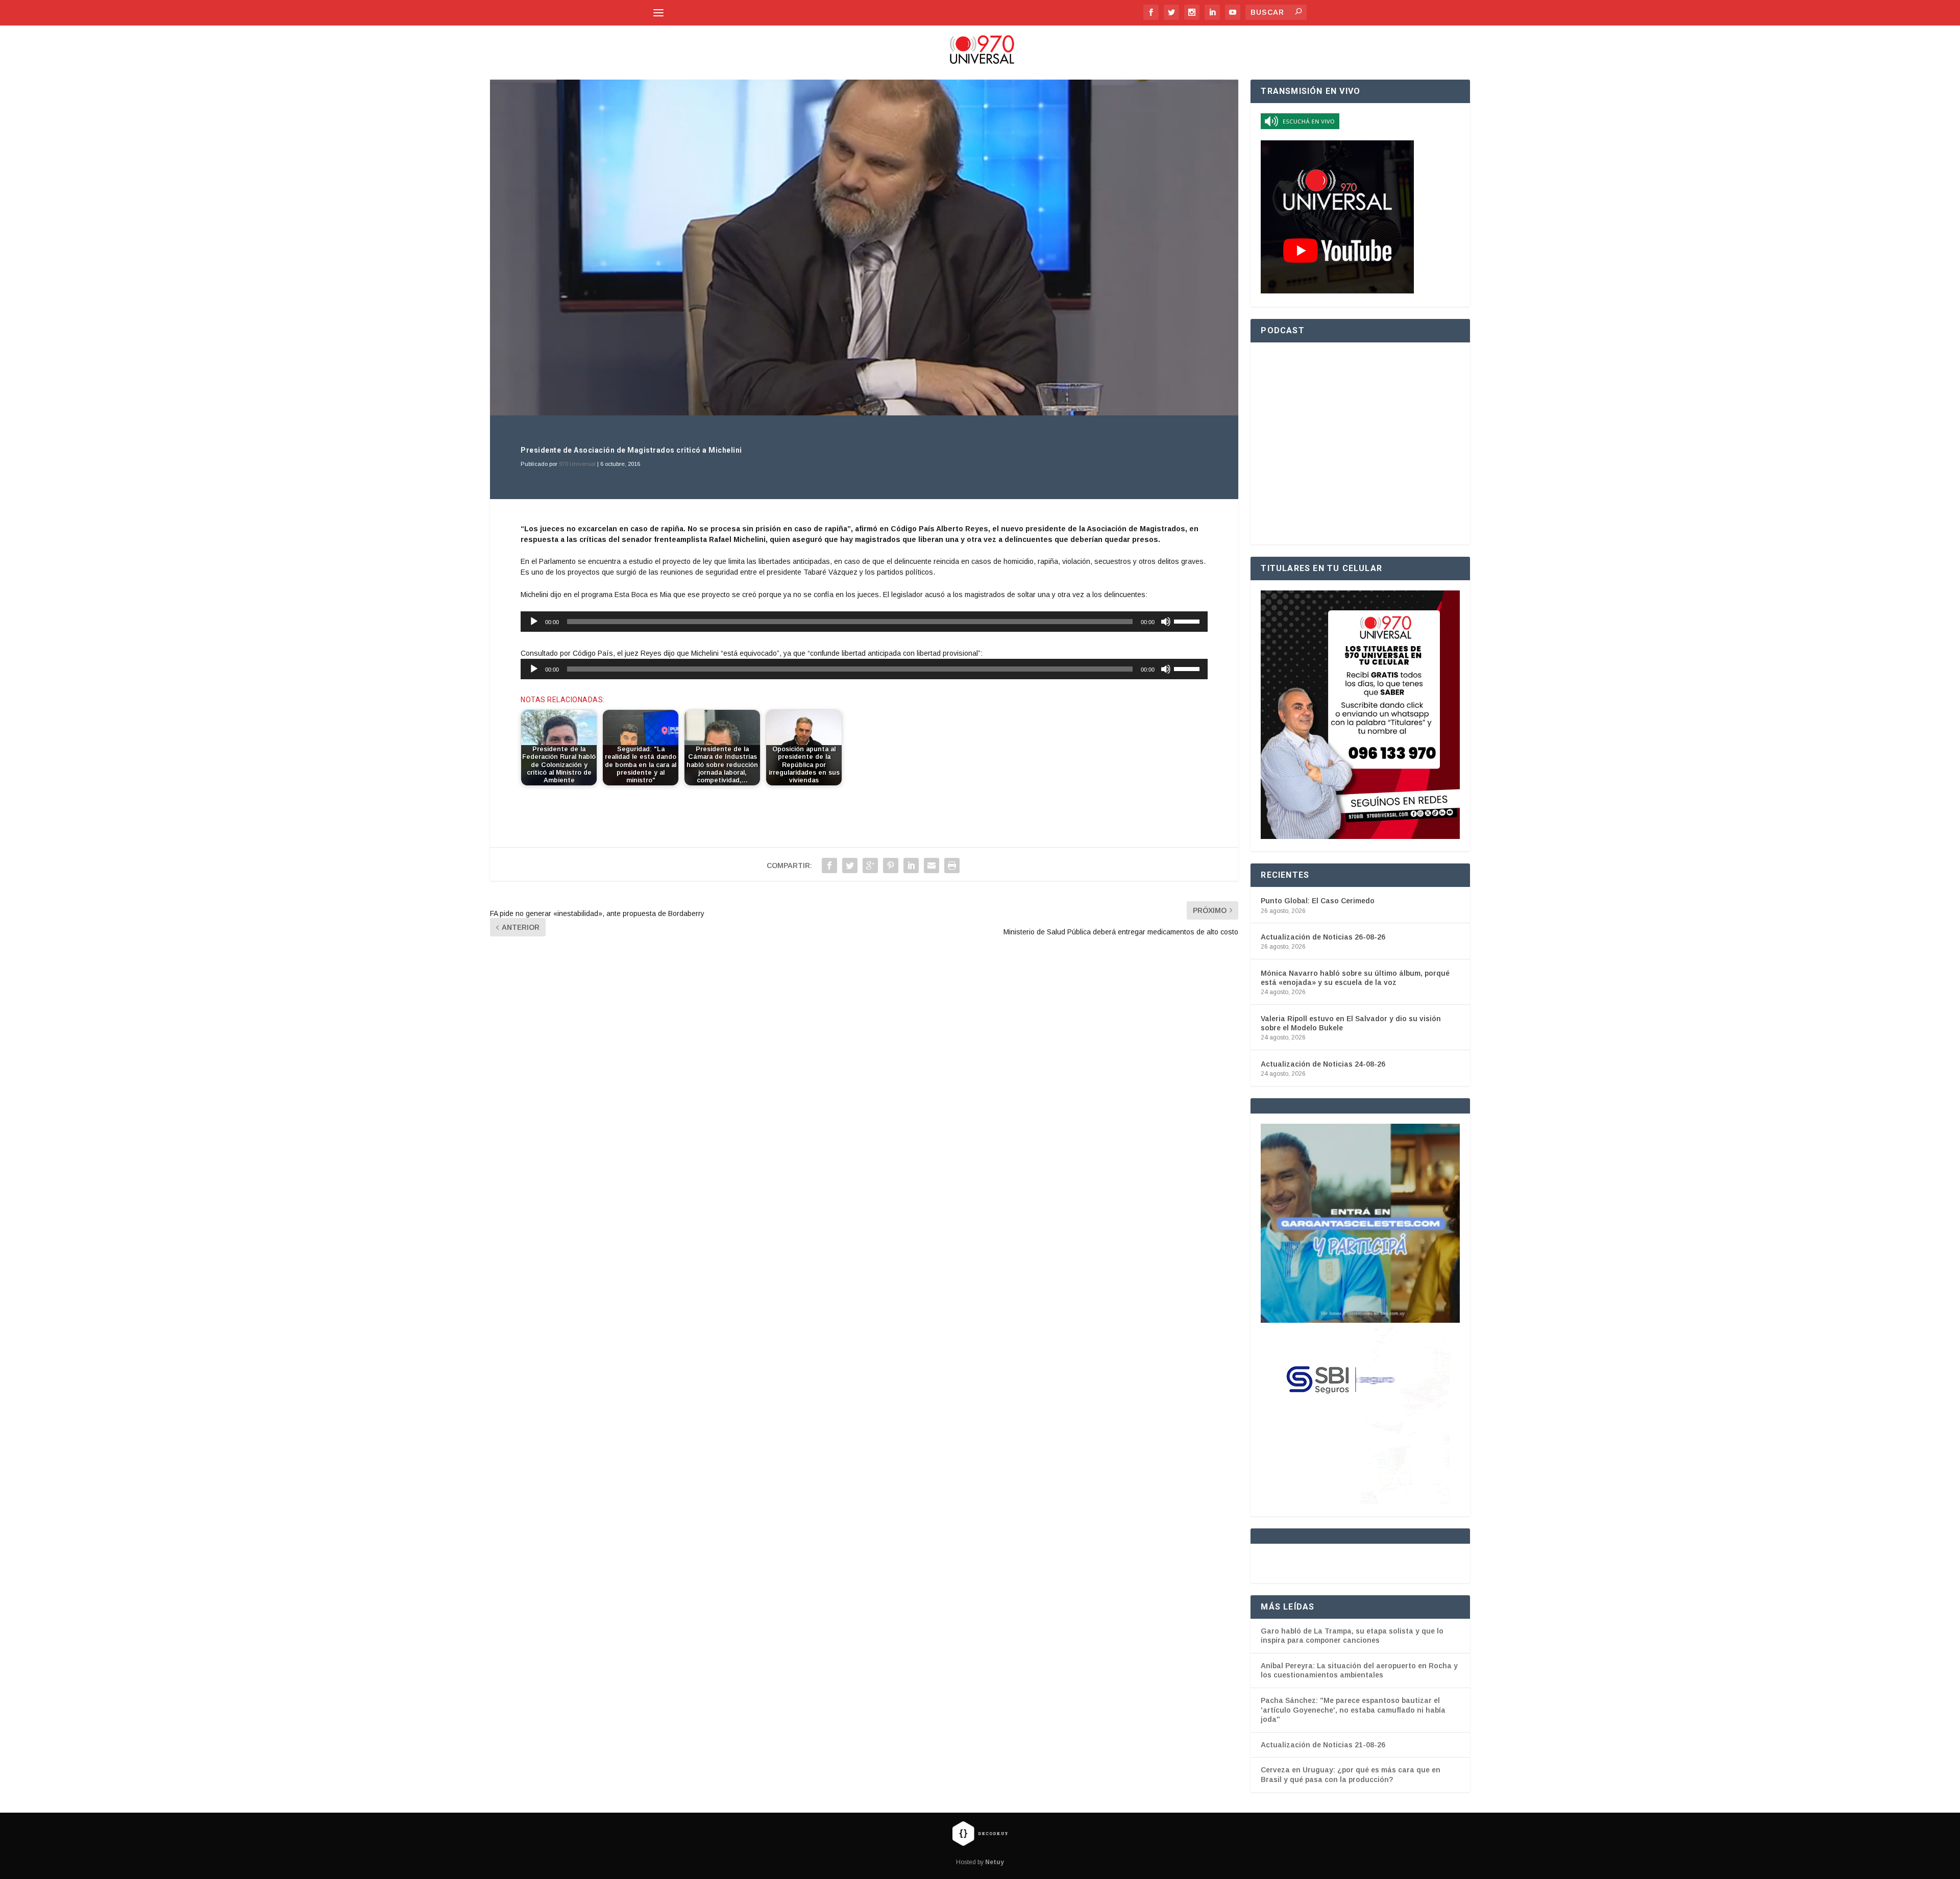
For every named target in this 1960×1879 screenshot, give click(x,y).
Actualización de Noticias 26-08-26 (1323, 937)
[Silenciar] (1166, 622)
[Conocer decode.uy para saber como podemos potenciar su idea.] (980, 1833)
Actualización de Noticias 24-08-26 (1323, 1064)
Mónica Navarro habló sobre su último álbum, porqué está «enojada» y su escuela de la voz (1355, 978)
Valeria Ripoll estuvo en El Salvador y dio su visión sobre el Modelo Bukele (1351, 1023)
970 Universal (577, 464)
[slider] (1188, 621)
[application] (864, 622)
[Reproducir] (534, 622)
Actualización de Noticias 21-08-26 (1323, 1745)
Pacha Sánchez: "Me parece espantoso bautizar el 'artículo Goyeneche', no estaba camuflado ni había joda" (1353, 1710)
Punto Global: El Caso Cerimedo (1318, 901)
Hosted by (980, 1862)
